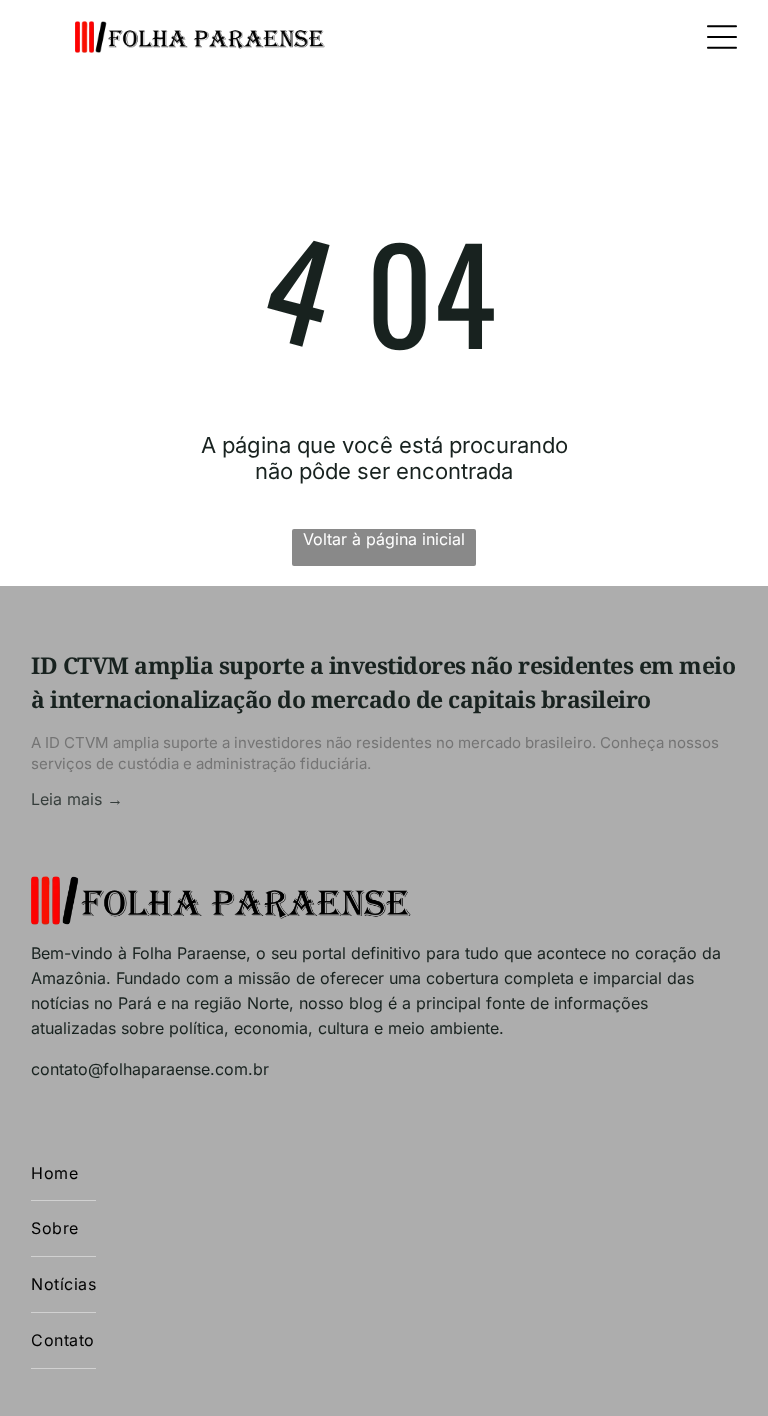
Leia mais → (77, 799)
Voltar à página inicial (384, 539)
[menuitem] (63, 1174)
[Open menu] (722, 37)
